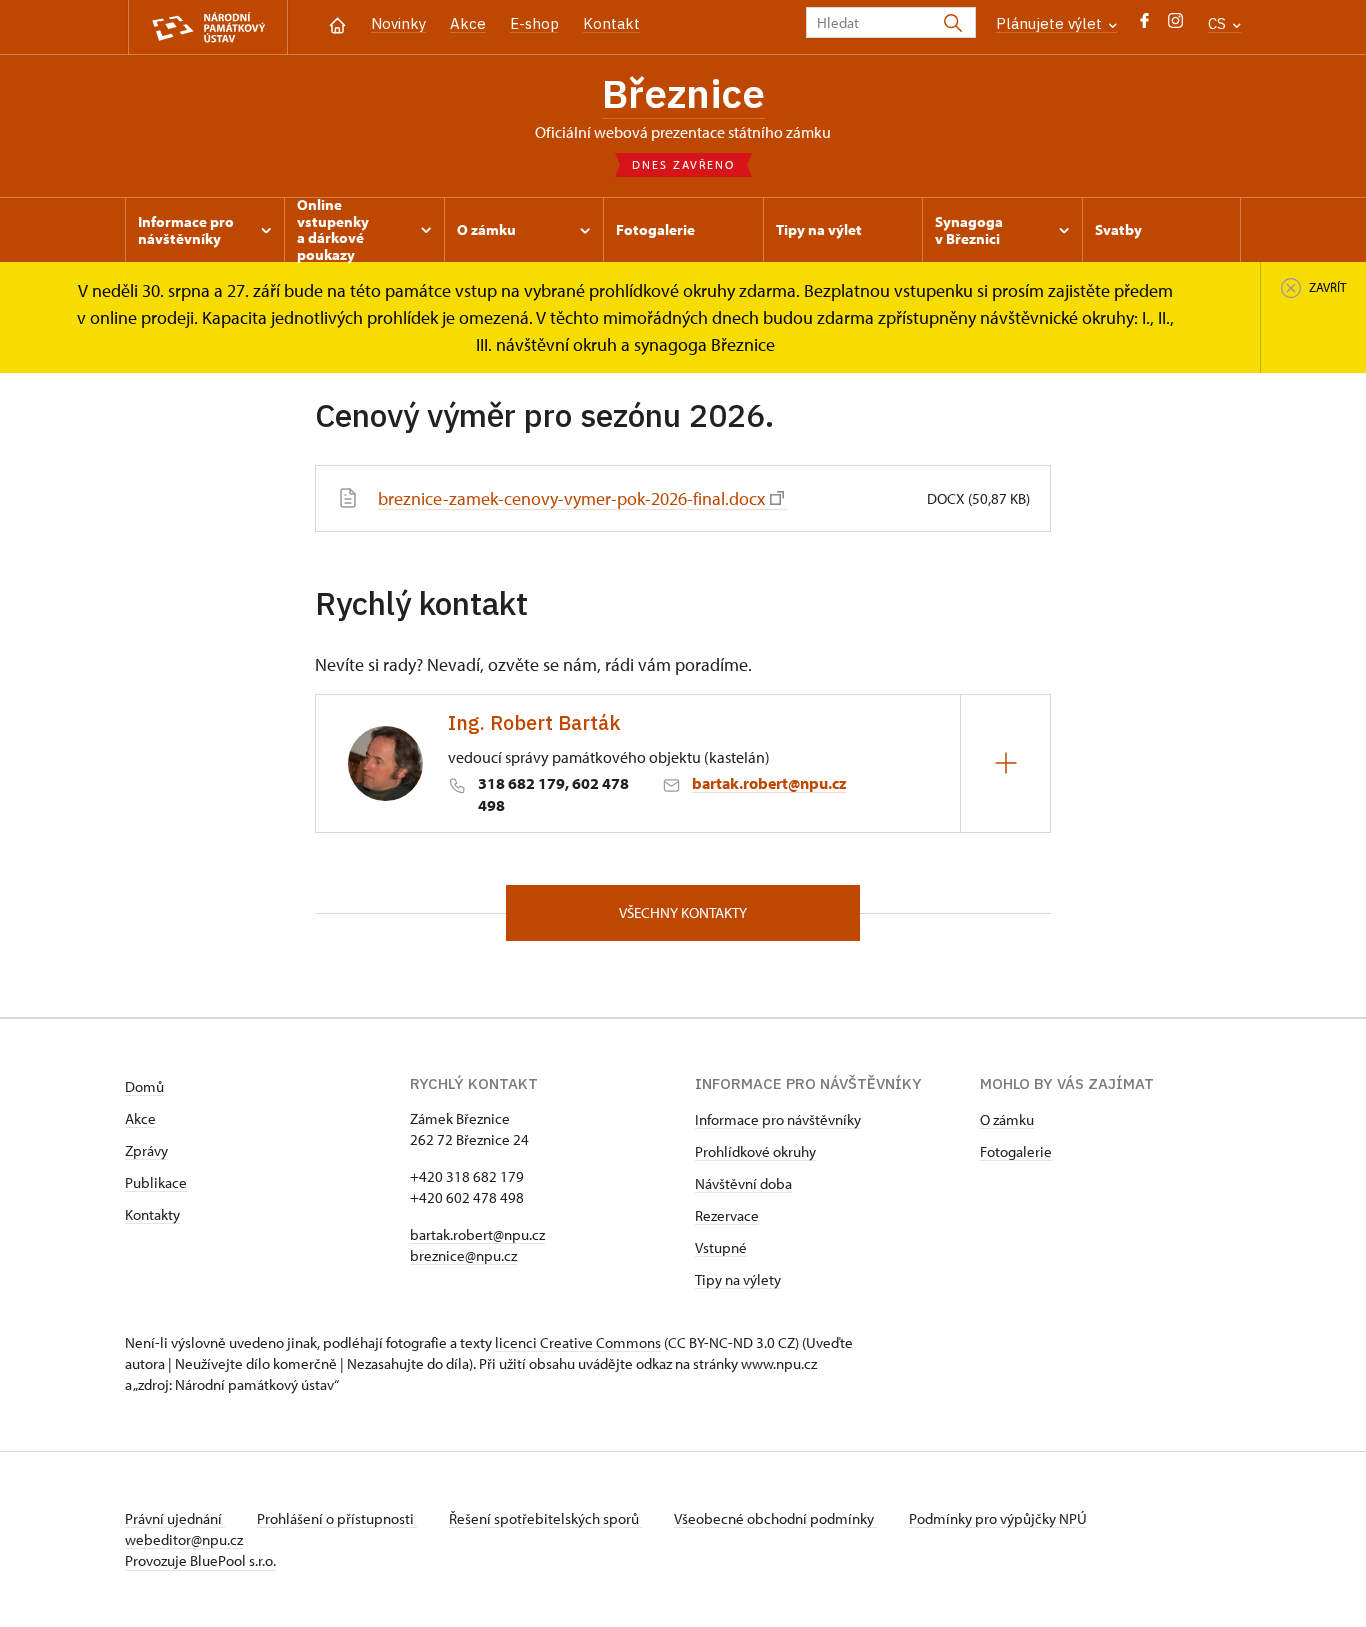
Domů (144, 1086)
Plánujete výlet (1051, 23)
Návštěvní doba (743, 1183)
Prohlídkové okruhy (755, 1151)
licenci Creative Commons (578, 1342)
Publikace (156, 1182)
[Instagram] (1175, 25)
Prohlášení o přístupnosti (337, 1518)
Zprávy (146, 1150)
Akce (468, 23)
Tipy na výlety (738, 1279)
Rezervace (727, 1215)
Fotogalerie (1016, 1151)
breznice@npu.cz (463, 1255)
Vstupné (721, 1247)
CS (1219, 23)
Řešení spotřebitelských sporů (545, 1518)
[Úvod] (337, 23)
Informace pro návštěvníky (778, 1119)
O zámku (1007, 1119)
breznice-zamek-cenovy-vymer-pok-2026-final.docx (571, 498)
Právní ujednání (175, 1518)
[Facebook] (1144, 25)
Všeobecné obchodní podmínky (775, 1518)
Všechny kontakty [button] (683, 912)
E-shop (534, 23)
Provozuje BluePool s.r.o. (200, 1560)
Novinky (398, 23)
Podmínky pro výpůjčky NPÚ (998, 1518)
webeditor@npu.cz (184, 1539)
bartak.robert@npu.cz (769, 783)
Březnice (683, 93)
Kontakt (611, 23)
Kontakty (152, 1214)
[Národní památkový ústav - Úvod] (208, 27)
